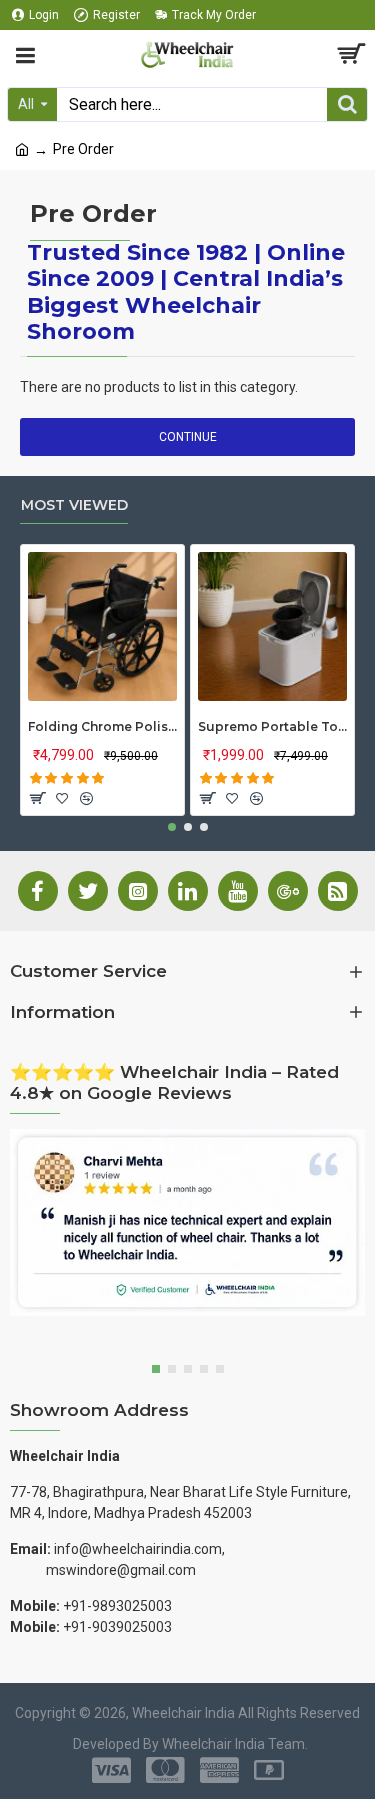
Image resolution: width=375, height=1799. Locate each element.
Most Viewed (74, 505)
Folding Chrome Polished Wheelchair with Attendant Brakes (102, 726)
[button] (172, 827)
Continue (188, 437)
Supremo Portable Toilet (272, 726)
